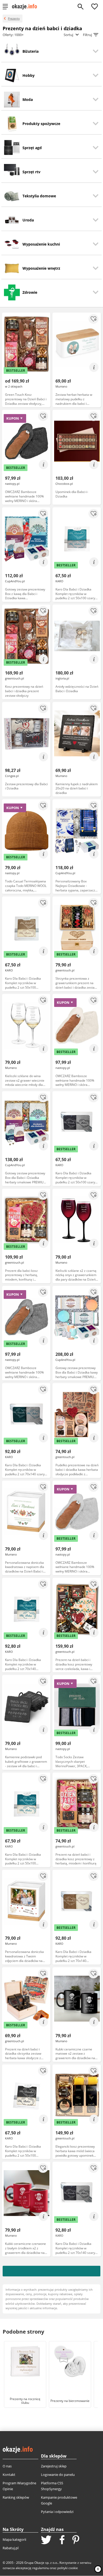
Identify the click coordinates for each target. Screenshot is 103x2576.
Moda (28, 99)
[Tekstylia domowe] (12, 196)
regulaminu (41, 2568)
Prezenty (14, 18)
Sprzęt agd (32, 148)
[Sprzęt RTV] (12, 170)
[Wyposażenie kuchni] (12, 244)
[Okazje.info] (26, 7)
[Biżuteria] (12, 50)
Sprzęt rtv (31, 172)
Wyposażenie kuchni (41, 244)
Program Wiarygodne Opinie (19, 2486)
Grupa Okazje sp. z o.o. (41, 2563)
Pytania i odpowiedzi (57, 2512)
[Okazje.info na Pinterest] (76, 2540)
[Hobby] (12, 75)
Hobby (29, 75)
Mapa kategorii (14, 2539)
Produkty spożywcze (41, 124)
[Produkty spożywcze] (12, 124)
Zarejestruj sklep (54, 2466)
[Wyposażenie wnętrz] (12, 268)
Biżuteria (31, 51)
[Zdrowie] (12, 292)
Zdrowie (30, 292)
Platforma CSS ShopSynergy (52, 2486)
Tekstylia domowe (39, 196)
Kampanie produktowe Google (59, 2500)
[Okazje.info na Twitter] (46, 2540)
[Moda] (12, 100)
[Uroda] (12, 220)
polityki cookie (68, 2568)
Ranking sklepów (16, 2497)
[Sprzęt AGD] (12, 147)
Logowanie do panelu (58, 2475)
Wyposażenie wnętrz (41, 268)
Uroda (28, 220)
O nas (7, 2466)
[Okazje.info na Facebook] (62, 2540)
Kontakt (9, 2475)
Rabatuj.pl (11, 2548)
